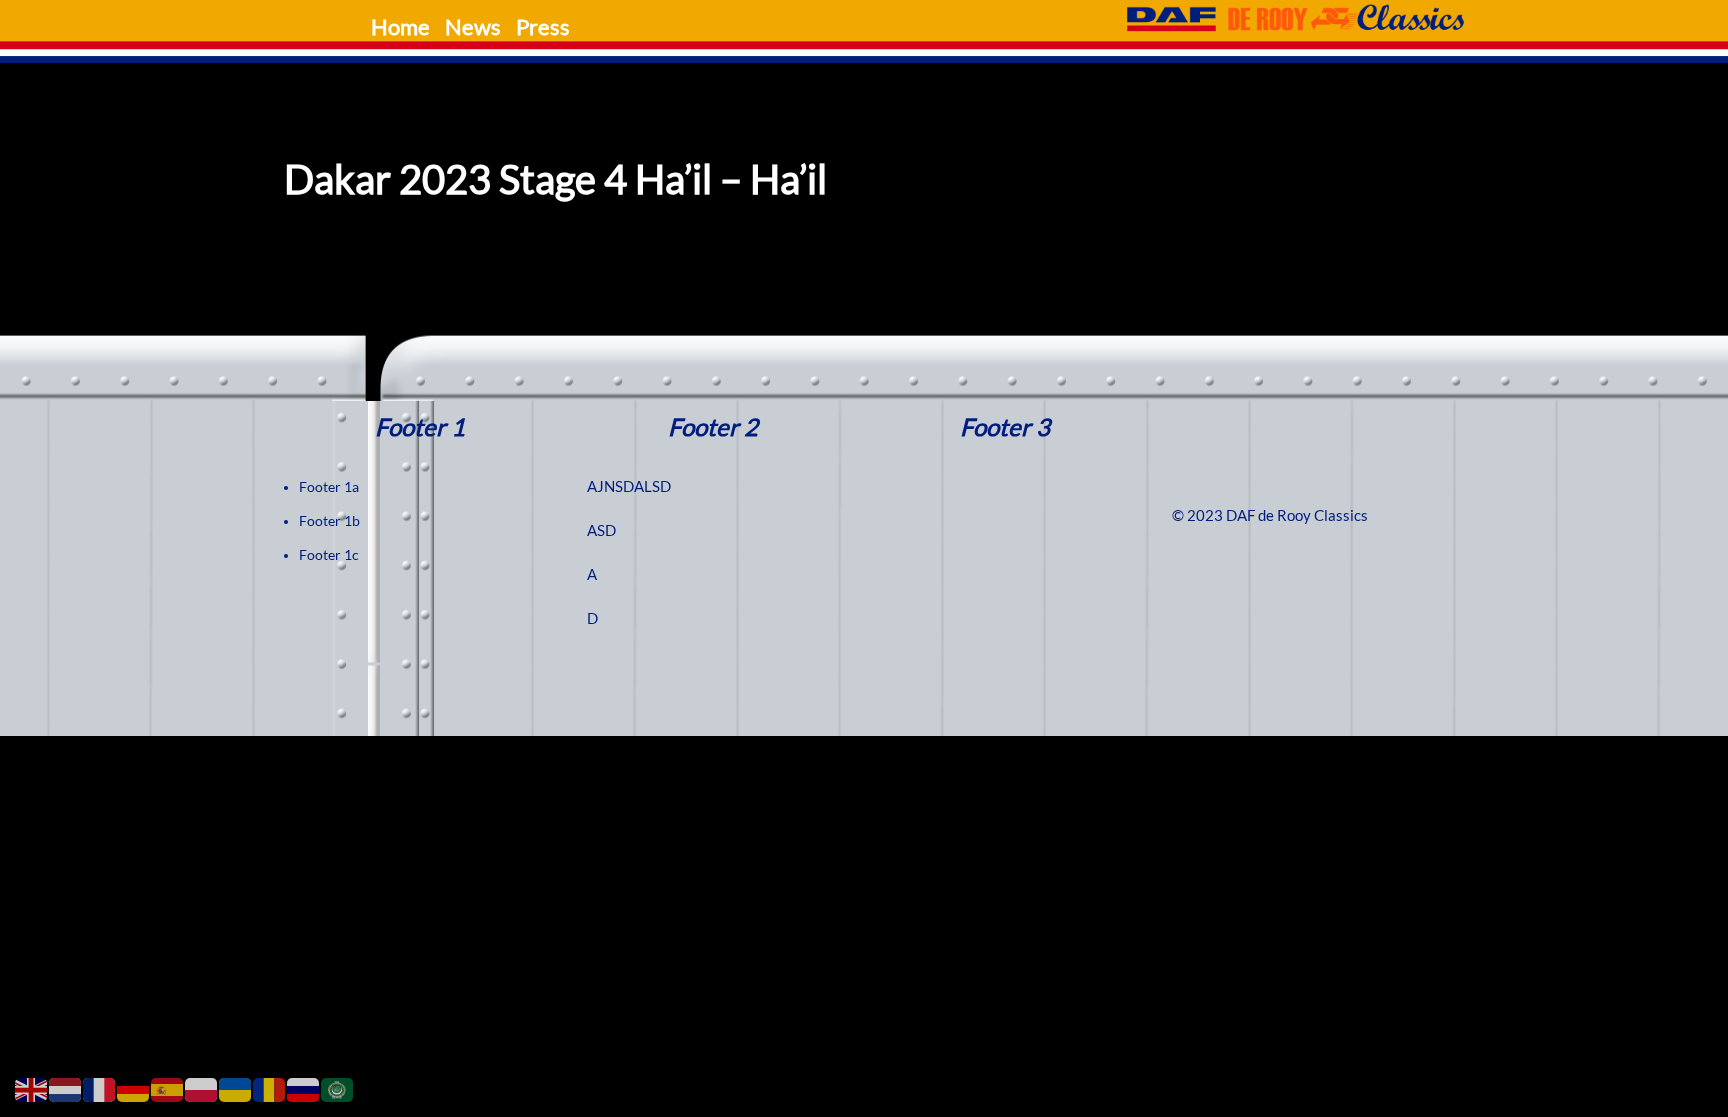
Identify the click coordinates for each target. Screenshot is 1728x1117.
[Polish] (202, 1089)
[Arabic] (338, 1089)
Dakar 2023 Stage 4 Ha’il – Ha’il (555, 179)
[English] (32, 1089)
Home (400, 27)
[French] (100, 1089)
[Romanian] (270, 1089)
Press (543, 27)
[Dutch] (66, 1089)
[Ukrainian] (236, 1089)
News (473, 27)
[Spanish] (168, 1089)
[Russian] (304, 1089)
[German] (134, 1089)
